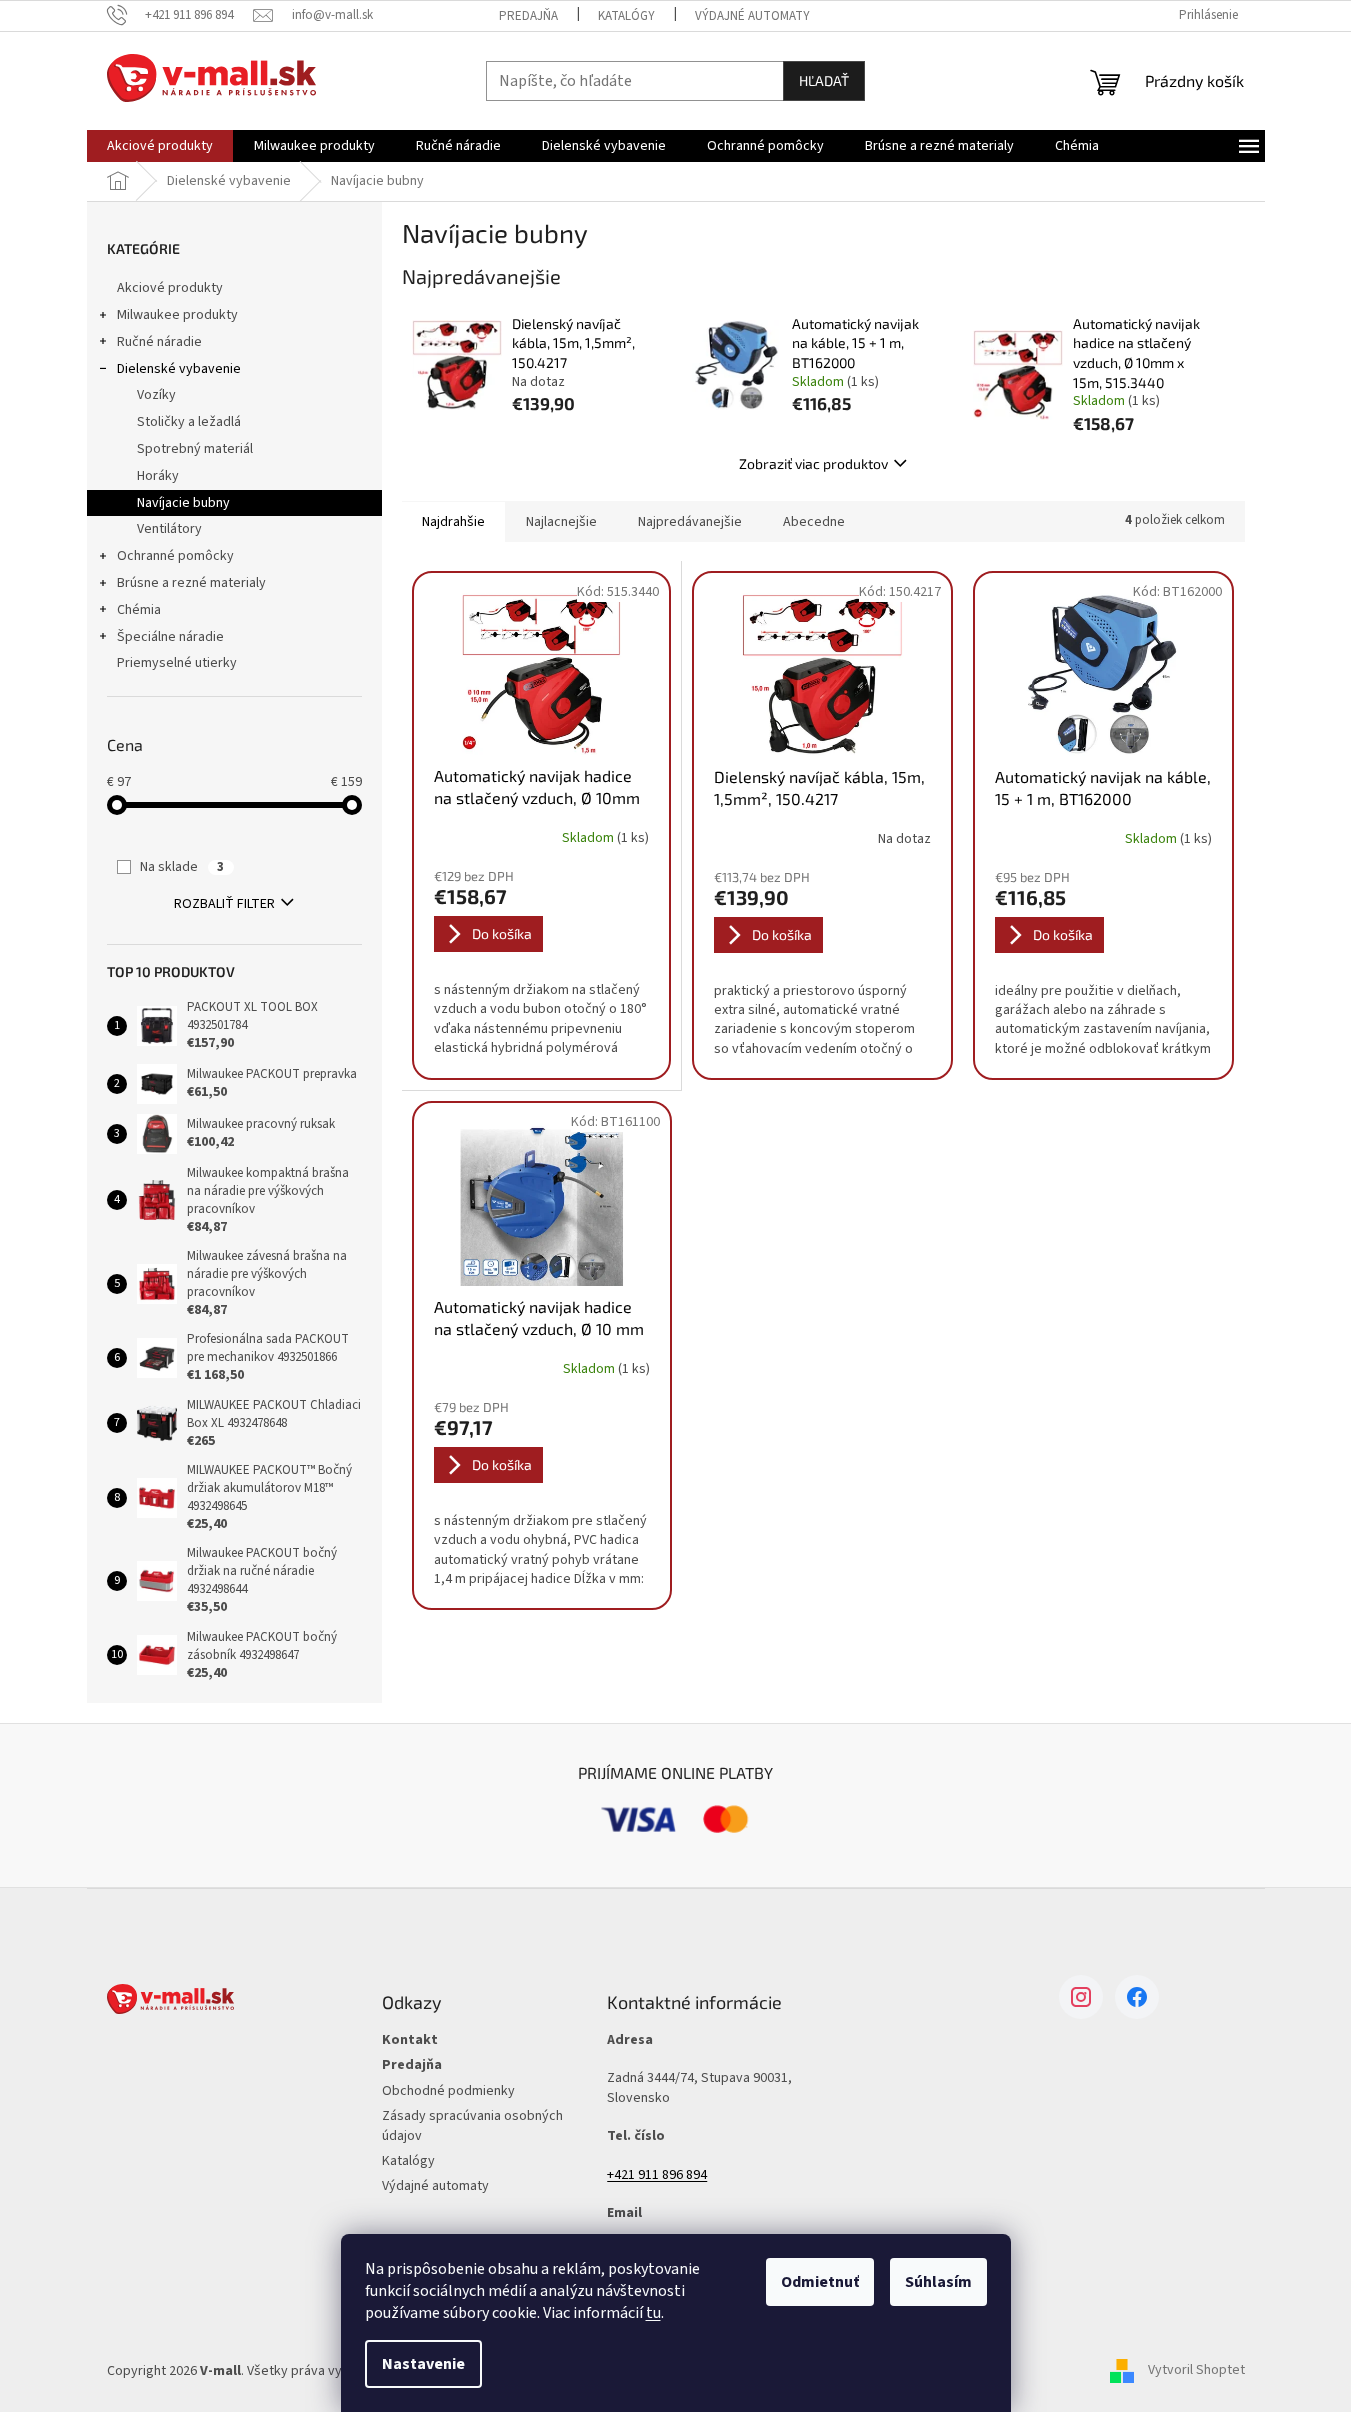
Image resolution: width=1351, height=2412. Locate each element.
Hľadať (824, 80)
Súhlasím (938, 2282)
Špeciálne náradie (170, 637)
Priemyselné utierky (177, 663)
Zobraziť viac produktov (813, 463)
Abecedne (814, 522)
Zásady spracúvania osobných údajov (472, 2126)
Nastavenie (423, 2364)
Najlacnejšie (561, 522)
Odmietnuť (820, 2282)
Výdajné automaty (752, 16)
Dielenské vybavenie (179, 369)
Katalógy (626, 16)
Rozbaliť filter (224, 904)
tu (653, 2313)
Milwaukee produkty (177, 315)
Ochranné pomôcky (175, 556)
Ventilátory (169, 529)
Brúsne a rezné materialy (191, 583)
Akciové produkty (170, 288)
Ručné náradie (159, 342)
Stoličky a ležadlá (189, 422)
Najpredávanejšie (690, 522)
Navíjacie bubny (183, 503)
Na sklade (182, 867)
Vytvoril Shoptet (1196, 2371)
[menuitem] (160, 146)
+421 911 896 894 (657, 2175)
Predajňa (528, 16)
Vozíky (156, 395)
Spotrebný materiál (195, 449)
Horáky (158, 476)
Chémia (139, 610)
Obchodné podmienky (448, 2091)
